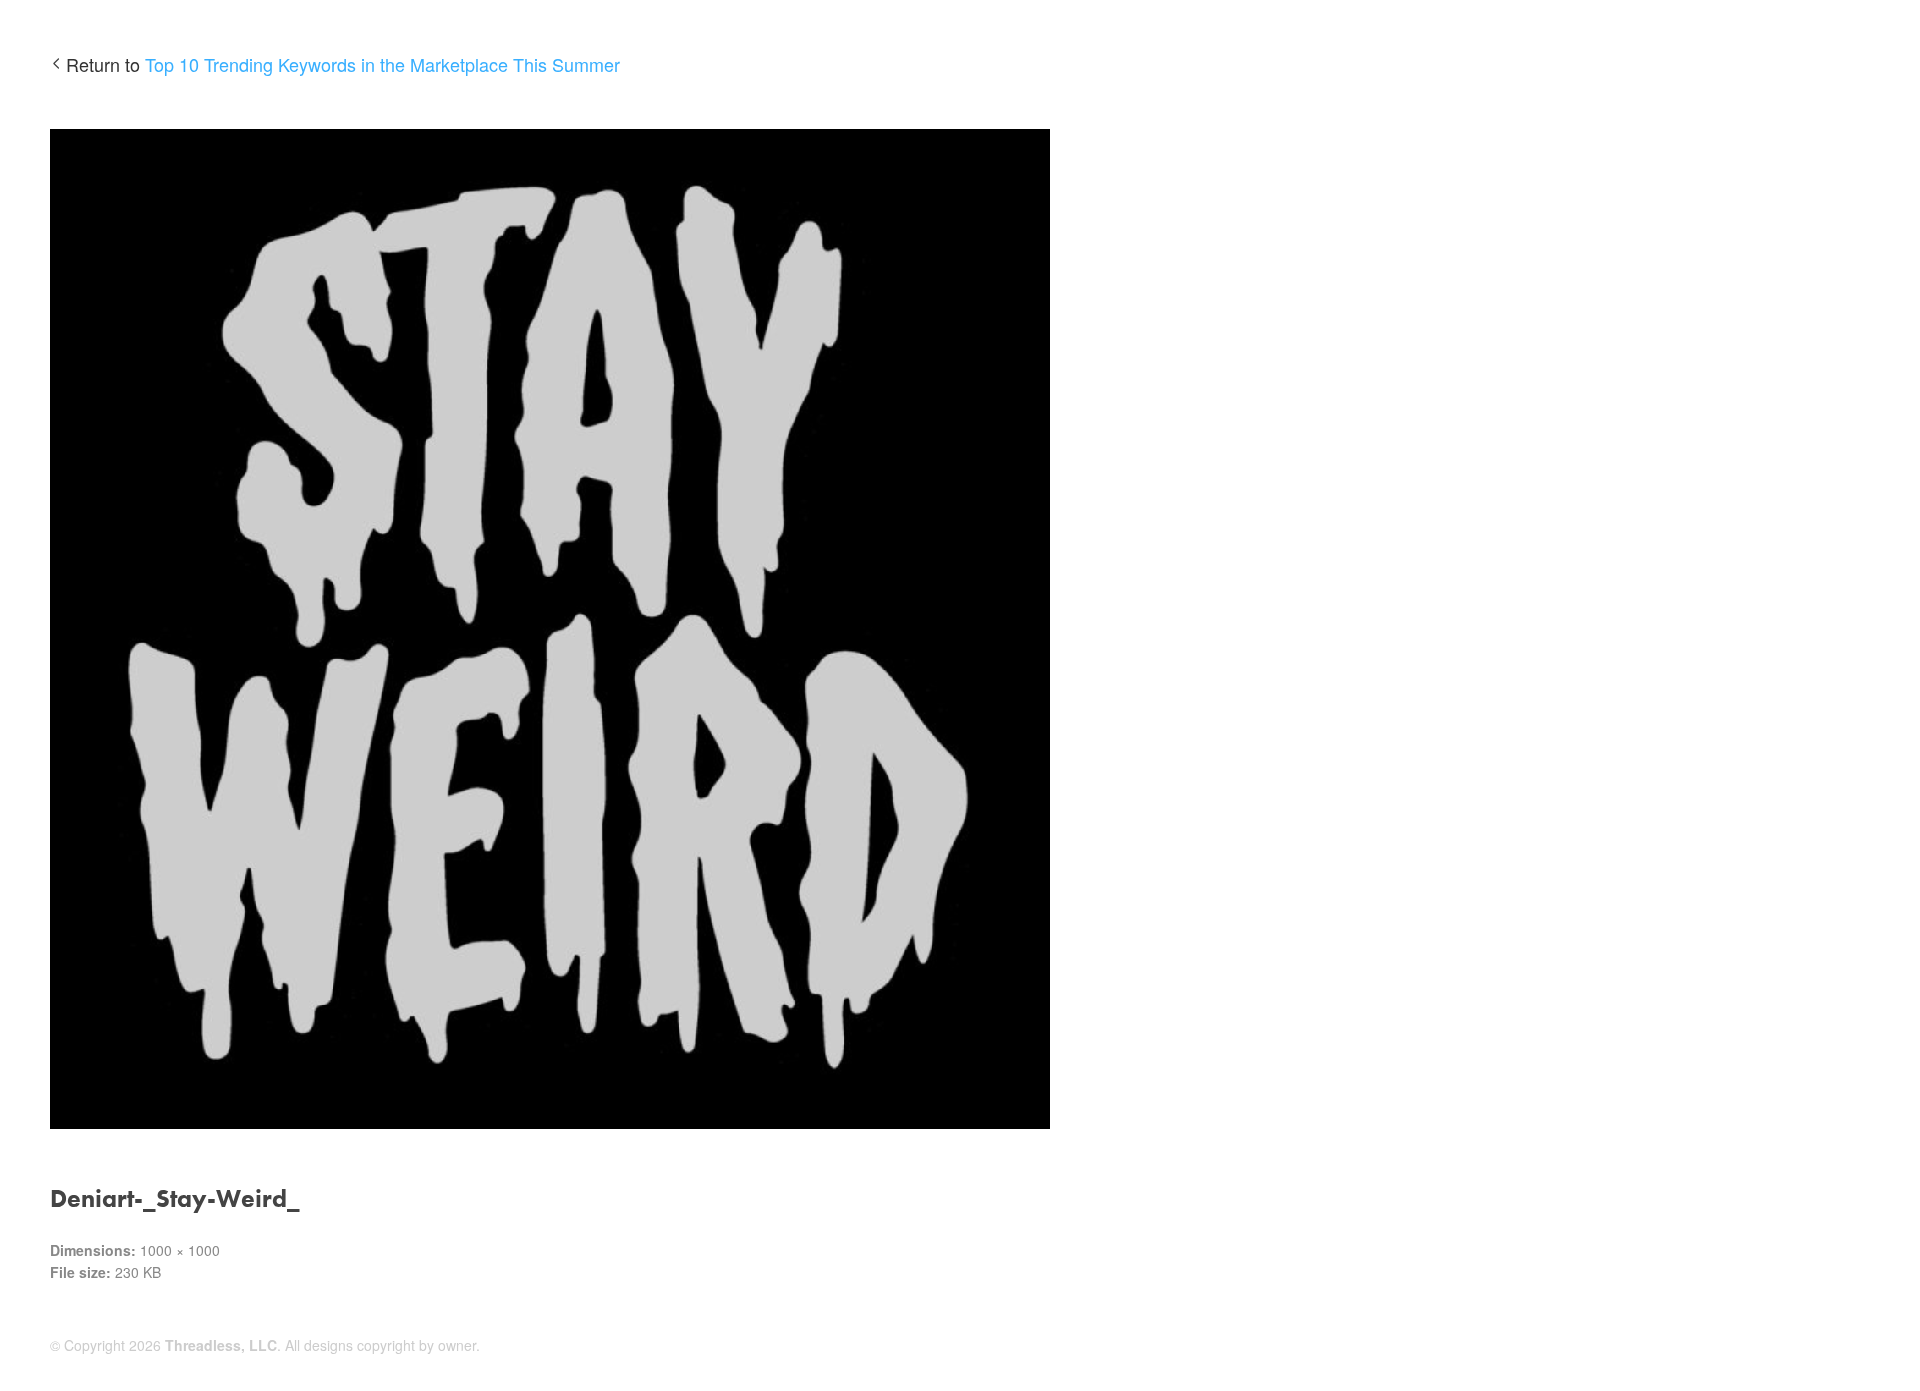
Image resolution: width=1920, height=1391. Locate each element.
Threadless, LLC (221, 1345)
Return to (343, 64)
